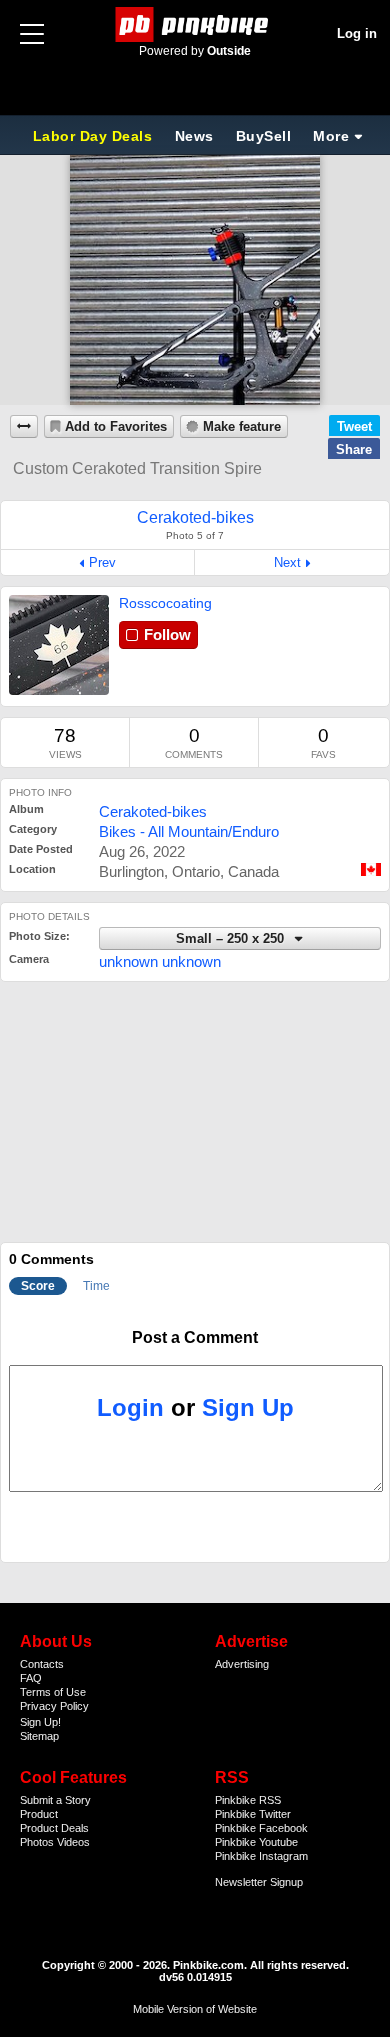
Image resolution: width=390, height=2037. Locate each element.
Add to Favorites (116, 427)
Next (287, 562)
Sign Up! (40, 1722)
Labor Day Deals (95, 136)
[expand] (24, 426)
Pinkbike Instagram (261, 1856)
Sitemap (39, 1736)
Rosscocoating (165, 603)
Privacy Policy (54, 1706)
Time (96, 1286)
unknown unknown (160, 961)
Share (354, 449)
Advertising (242, 1664)
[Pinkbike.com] (195, 24)
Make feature (242, 427)
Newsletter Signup (259, 1882)
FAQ (31, 1678)
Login (130, 1407)
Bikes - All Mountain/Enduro (189, 831)
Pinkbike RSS (248, 1800)
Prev (102, 562)
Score (38, 1286)
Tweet (354, 426)
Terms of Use (53, 1692)
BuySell (264, 136)
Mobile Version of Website (195, 2009)
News (194, 136)
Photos (37, 1842)
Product (39, 1814)
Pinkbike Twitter (253, 1814)
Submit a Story (55, 1800)
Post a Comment (195, 1337)
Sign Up (248, 1407)
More (331, 136)
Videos (73, 1842)
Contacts (42, 1664)
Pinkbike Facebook (261, 1828)
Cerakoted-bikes (153, 811)
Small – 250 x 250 (232, 939)
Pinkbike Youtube (256, 1842)
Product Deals (54, 1828)
